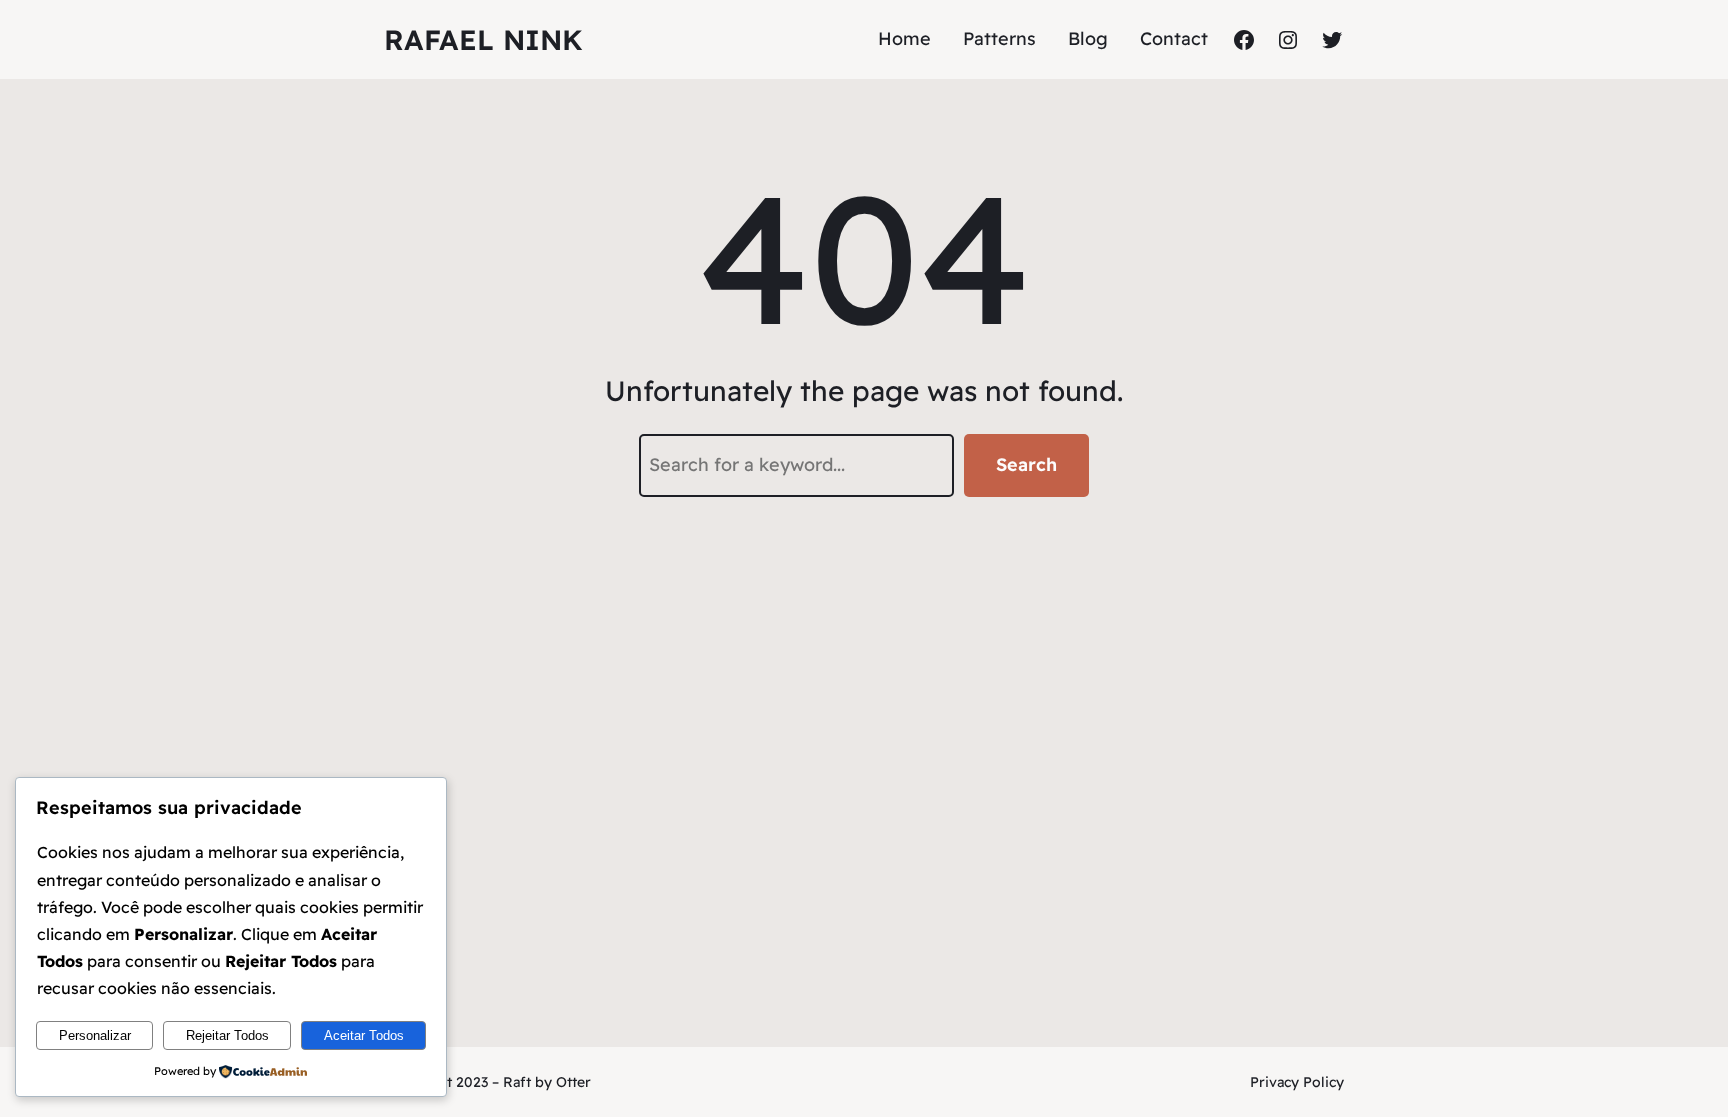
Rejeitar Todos (227, 1035)
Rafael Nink (483, 39)
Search (1026, 464)
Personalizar (95, 1035)
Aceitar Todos (364, 1035)
